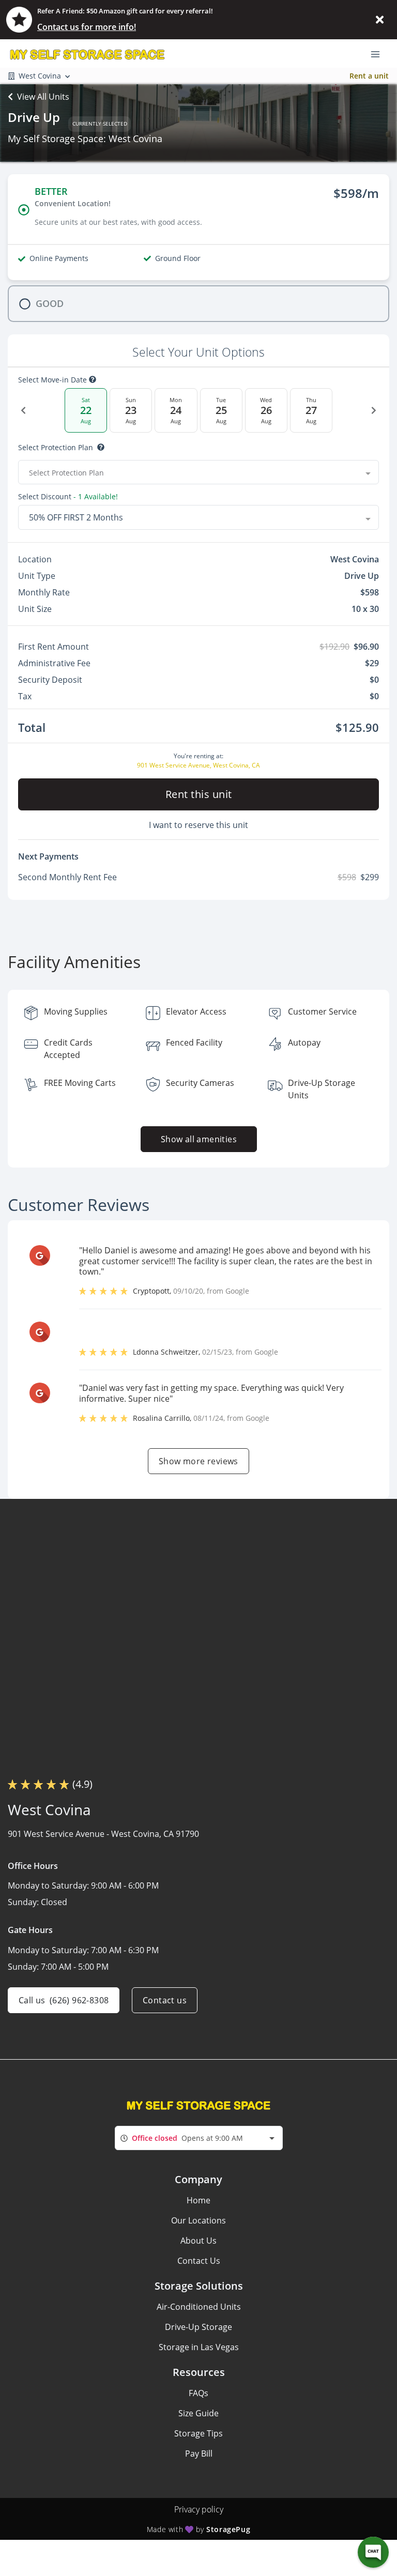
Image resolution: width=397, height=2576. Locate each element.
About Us (198, 2241)
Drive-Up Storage (198, 2327)
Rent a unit (369, 76)
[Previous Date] (23, 410)
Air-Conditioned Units (199, 2307)
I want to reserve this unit (198, 825)
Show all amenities (198, 1139)
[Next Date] (374, 410)
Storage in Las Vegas (199, 2347)
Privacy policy (199, 2509)
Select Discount (68, 497)
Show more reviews (198, 1461)
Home (198, 2200)
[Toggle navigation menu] (379, 53)
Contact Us (199, 2261)
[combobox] (198, 472)
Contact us (165, 2000)
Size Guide (198, 2413)
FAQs (198, 2393)
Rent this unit (199, 794)
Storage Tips (198, 2433)
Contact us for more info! (87, 27)
